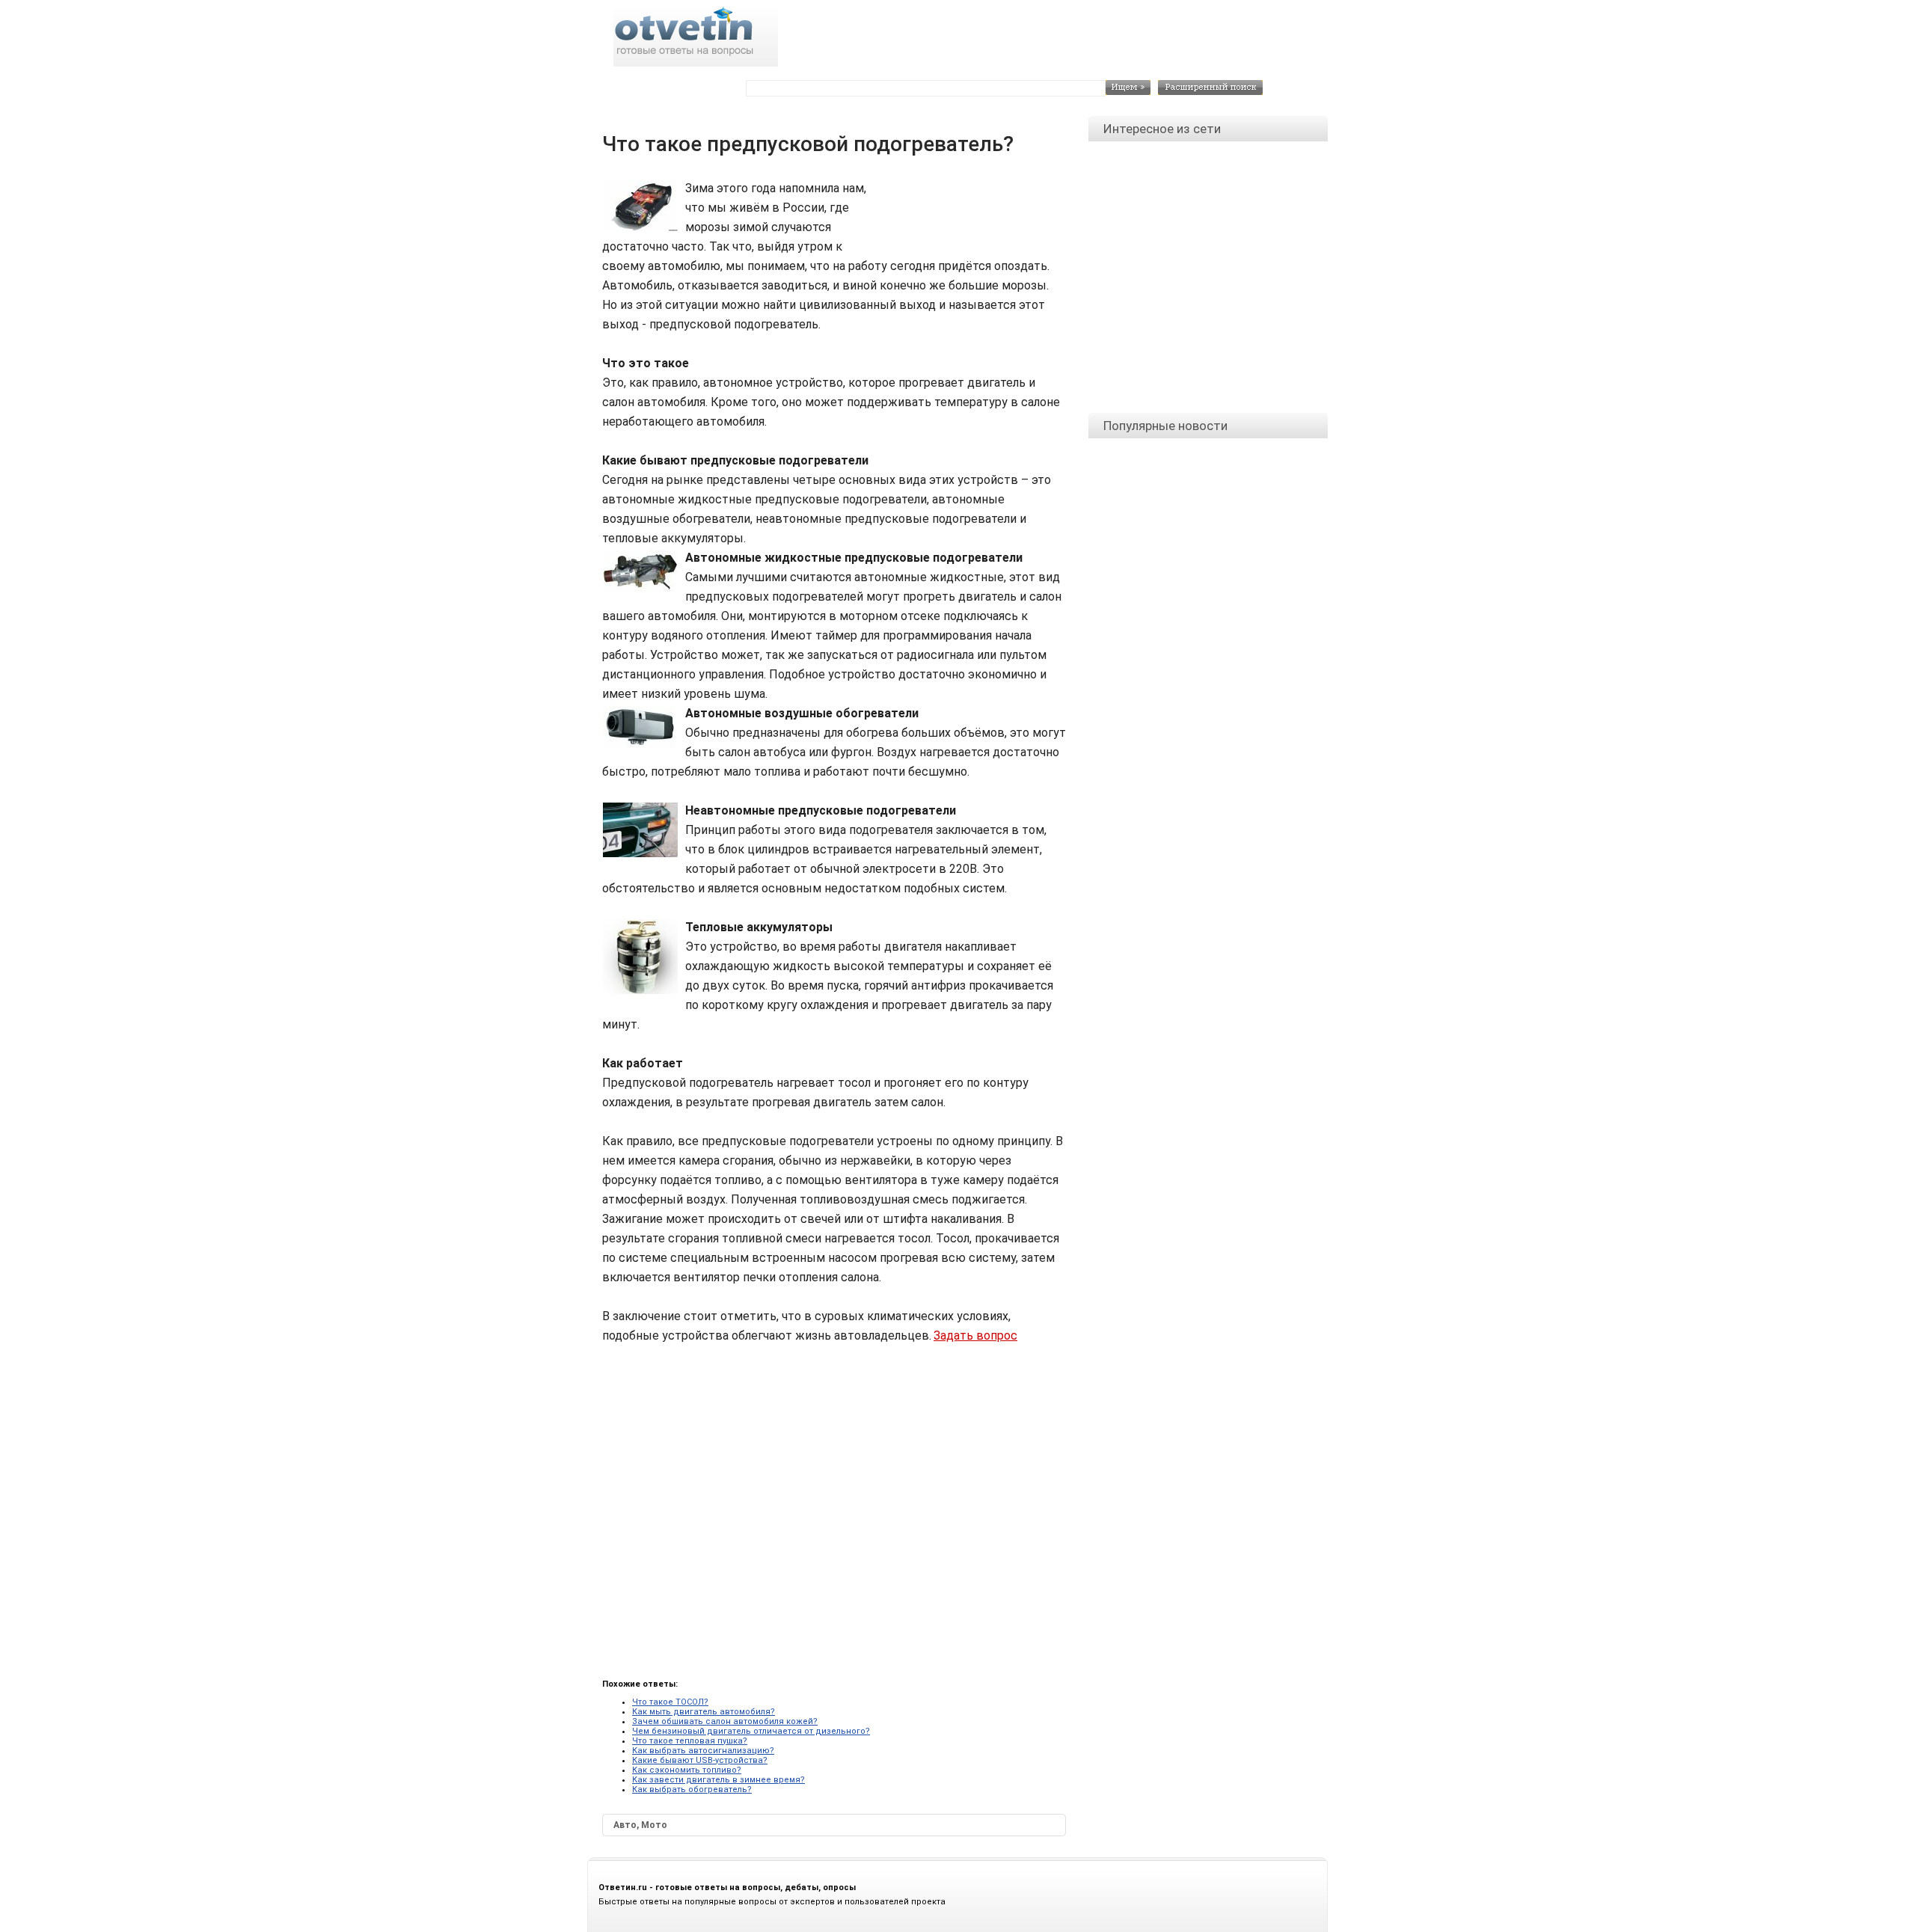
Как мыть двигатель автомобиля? (704, 1712)
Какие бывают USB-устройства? (700, 1760)
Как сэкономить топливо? (687, 1770)
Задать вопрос (975, 1335)
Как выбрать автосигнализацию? (703, 1751)
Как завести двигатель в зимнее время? (718, 1780)
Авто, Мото (640, 1825)
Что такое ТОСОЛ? (670, 1702)
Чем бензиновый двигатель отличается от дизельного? (751, 1731)
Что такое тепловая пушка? (690, 1741)
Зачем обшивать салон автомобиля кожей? (725, 1721)
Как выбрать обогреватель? (692, 1790)
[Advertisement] (965, 212)
